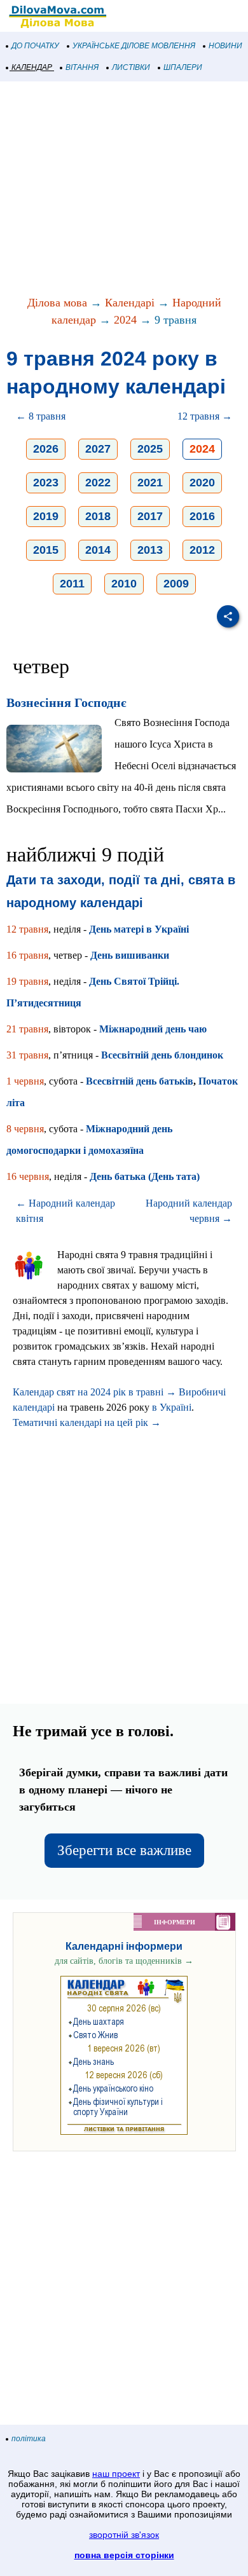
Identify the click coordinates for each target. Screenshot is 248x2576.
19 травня (27, 981)
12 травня (27, 929)
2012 (202, 550)
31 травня (27, 1055)
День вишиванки (130, 955)
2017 (150, 516)
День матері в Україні (139, 929)
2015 (46, 550)
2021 (150, 483)
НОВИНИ (225, 46)
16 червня (28, 1176)
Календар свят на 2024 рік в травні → (94, 1392)
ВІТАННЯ (82, 67)
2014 (98, 550)
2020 (202, 483)
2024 (125, 320)
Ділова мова (57, 303)
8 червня (25, 1129)
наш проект (116, 2474)
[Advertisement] (124, 189)
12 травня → (205, 416)
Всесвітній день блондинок (162, 1055)
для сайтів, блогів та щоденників (124, 1961)
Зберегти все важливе (124, 1850)
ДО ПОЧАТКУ (35, 46)
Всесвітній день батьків (140, 1081)
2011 (72, 584)
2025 (150, 449)
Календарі (130, 303)
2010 (124, 584)
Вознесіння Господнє (66, 702)
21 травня (27, 1029)
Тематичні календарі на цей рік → (87, 1422)
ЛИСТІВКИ (131, 67)
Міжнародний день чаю (153, 1029)
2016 (202, 516)
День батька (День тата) (145, 1176)
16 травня (27, 955)
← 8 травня (41, 416)
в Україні (172, 1407)
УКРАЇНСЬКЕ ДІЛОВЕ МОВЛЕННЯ (134, 46)
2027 (98, 449)
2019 (46, 516)
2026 (46, 449)
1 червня (25, 1081)
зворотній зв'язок (124, 2535)
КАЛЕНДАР (32, 67)
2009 (176, 584)
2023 (46, 483)
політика (29, 2439)
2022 (98, 483)
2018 (98, 516)
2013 (150, 550)
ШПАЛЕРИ (183, 67)
